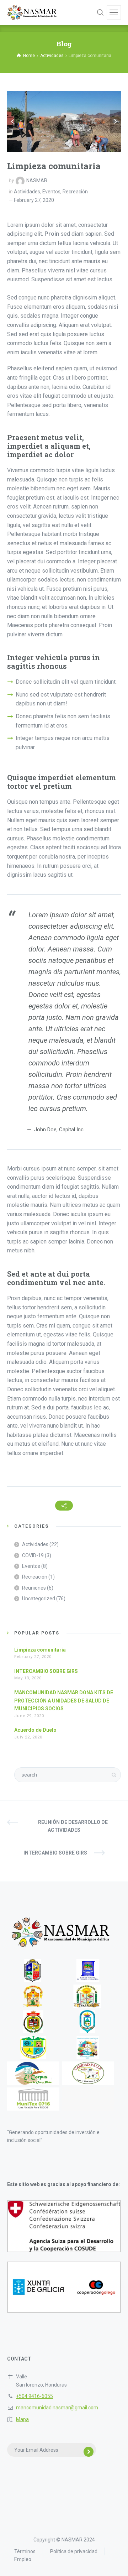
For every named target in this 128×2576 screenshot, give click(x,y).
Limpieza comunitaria (40, 1650)
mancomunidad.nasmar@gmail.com (57, 2408)
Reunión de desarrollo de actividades (73, 1826)
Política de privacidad (74, 2551)
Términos (25, 2551)
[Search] (100, 12)
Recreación (75, 192)
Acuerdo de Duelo (35, 1730)
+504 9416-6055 (34, 2396)
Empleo (23, 2559)
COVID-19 (33, 1555)
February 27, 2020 (34, 200)
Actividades (27, 192)
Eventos (51, 192)
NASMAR (37, 181)
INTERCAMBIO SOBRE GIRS (46, 1671)
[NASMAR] (32, 12)
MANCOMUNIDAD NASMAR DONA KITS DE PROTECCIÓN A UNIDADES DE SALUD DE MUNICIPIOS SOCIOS (64, 1701)
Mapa (22, 2419)
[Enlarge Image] (64, 121)
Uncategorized (39, 1599)
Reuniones (34, 1588)
